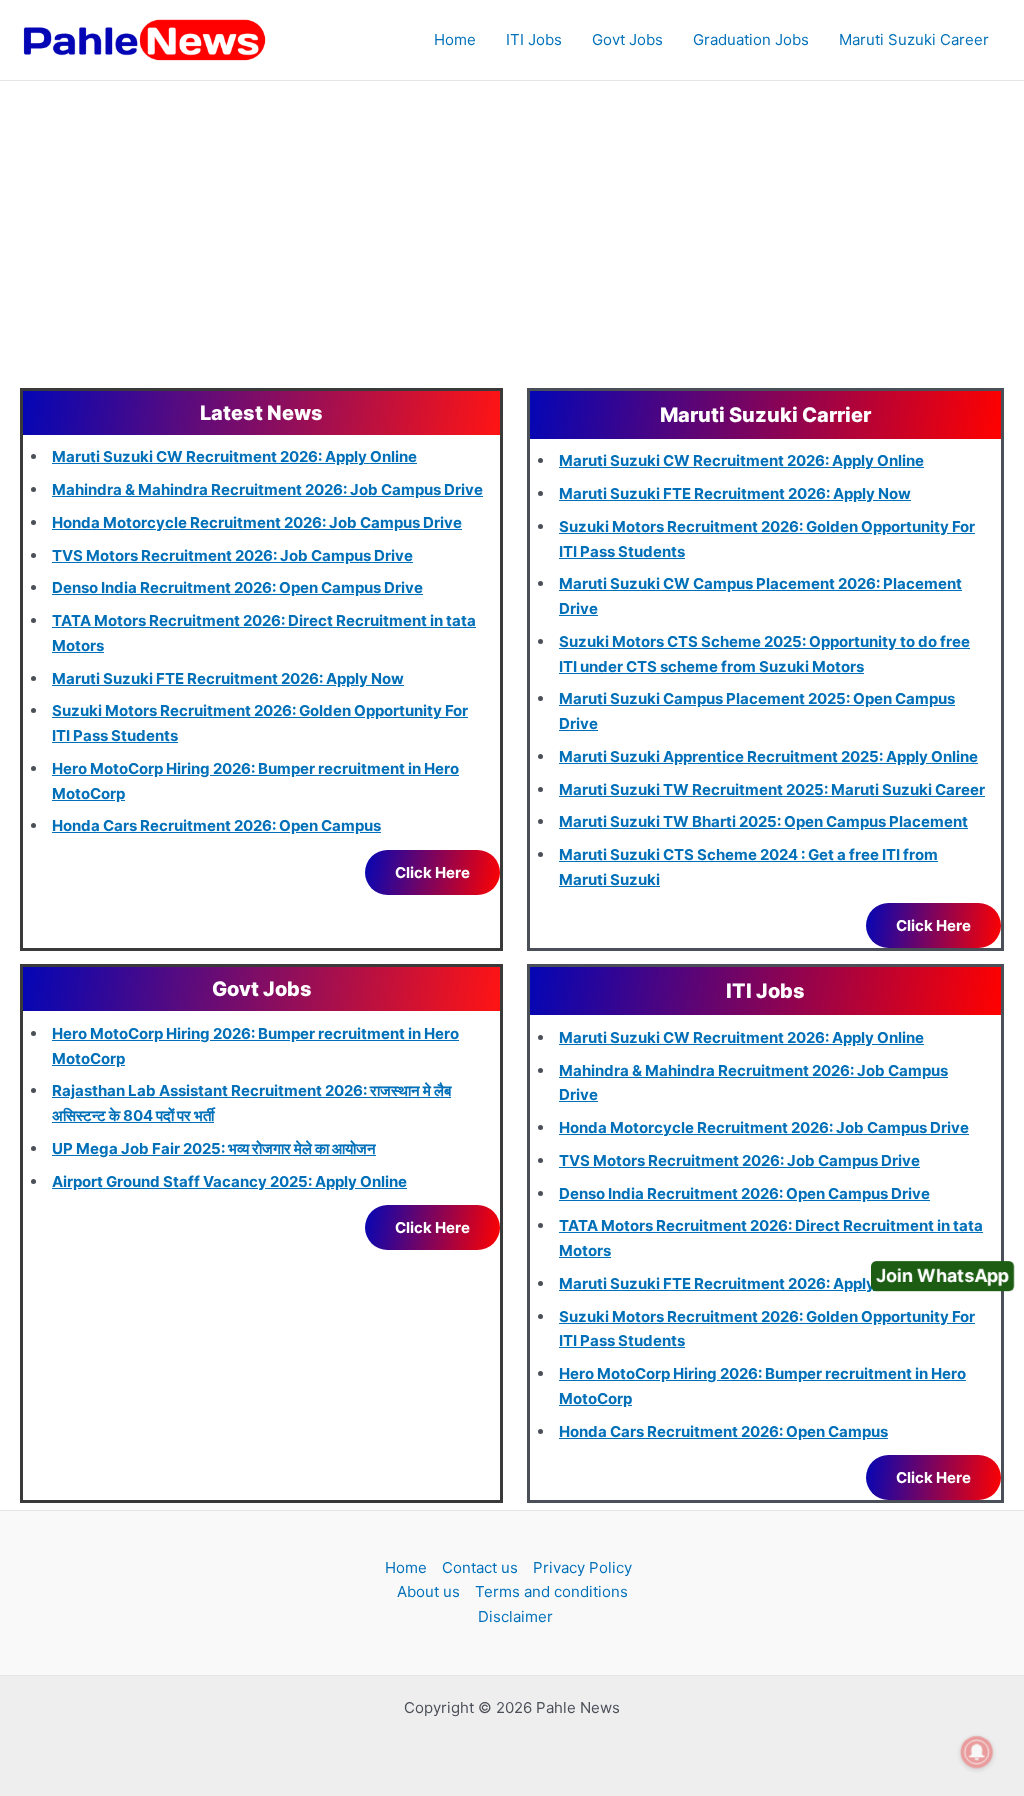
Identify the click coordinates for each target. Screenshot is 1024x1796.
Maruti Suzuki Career (914, 39)
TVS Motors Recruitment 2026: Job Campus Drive (232, 555)
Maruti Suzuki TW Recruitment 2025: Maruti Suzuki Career (772, 789)
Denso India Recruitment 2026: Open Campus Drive (237, 587)
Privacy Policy (582, 1567)
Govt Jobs (627, 39)
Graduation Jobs (751, 39)
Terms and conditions (551, 1591)
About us (428, 1591)
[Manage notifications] (977, 1752)
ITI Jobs (534, 39)
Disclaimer (515, 1616)
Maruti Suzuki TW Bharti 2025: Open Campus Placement (763, 821)
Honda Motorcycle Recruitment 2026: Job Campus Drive (257, 522)
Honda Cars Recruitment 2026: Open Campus (216, 825)
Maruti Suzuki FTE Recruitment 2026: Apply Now (228, 678)
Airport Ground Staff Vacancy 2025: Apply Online (229, 1181)
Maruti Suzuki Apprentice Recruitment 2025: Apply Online (768, 756)
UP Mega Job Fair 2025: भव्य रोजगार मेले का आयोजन (214, 1148)
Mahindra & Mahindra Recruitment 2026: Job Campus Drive (267, 489)
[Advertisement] (512, 231)
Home (455, 39)
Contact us (480, 1567)
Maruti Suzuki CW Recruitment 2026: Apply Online (234, 456)
